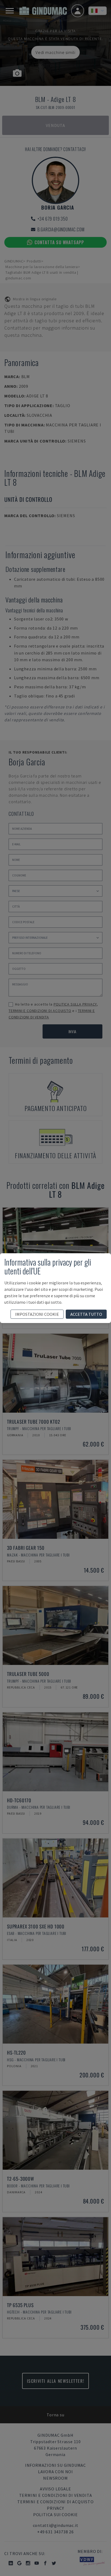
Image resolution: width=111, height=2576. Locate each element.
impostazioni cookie (37, 1314)
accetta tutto (86, 1314)
